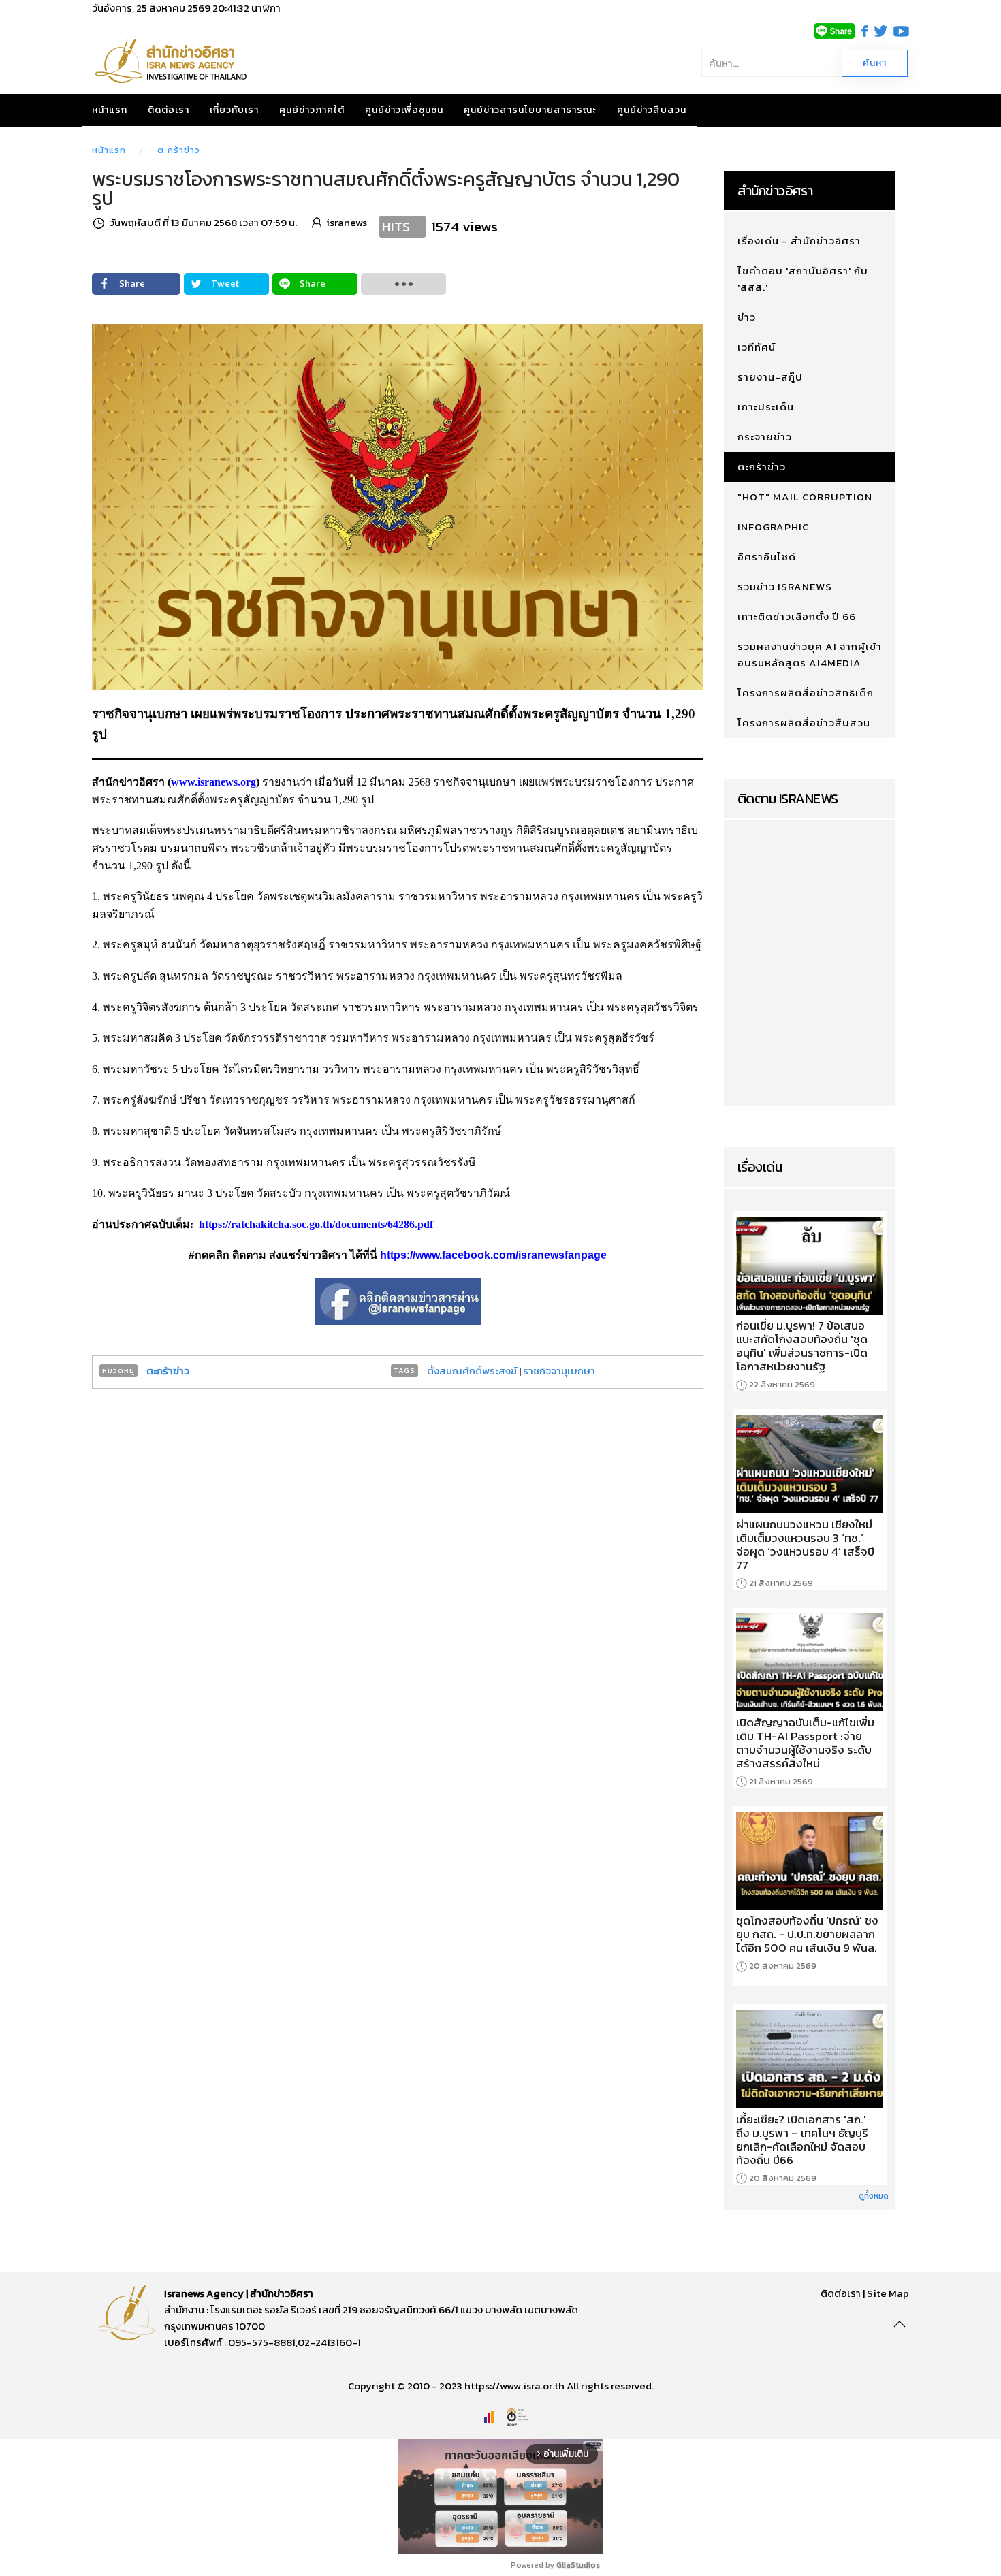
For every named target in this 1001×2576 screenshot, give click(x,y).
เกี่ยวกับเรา (234, 110)
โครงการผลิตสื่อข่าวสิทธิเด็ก (806, 693)
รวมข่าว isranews (785, 586)
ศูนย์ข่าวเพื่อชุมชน (404, 110)
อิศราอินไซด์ (767, 557)
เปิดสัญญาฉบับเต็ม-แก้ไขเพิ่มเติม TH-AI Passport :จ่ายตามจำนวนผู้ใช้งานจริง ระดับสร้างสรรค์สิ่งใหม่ (805, 1743)
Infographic (773, 527)
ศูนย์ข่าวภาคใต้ (312, 110)
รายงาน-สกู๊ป (770, 377)
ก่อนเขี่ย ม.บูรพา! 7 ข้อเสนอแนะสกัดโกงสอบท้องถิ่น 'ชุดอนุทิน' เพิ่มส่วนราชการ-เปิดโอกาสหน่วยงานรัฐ (802, 1346)
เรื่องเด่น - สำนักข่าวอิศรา (799, 241)
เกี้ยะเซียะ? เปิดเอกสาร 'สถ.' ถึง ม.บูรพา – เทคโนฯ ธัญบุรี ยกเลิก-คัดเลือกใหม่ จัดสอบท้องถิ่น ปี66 (802, 2140)
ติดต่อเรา (169, 110)
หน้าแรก (110, 110)
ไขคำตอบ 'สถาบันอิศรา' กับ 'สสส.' (803, 279)
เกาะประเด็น (766, 407)
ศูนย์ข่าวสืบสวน (652, 110)
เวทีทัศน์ (757, 347)
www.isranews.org (213, 782)
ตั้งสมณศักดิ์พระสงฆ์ (473, 1371)
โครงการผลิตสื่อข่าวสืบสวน (804, 723)
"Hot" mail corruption (805, 497)
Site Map (888, 2293)
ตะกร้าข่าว (179, 150)
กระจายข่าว (765, 437)
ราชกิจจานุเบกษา (559, 1371)
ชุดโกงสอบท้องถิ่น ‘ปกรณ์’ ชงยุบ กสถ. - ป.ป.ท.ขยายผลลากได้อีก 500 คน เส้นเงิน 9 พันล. (807, 1934)
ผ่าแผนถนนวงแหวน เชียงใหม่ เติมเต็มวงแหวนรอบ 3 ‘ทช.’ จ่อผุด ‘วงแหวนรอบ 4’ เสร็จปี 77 (805, 1545)
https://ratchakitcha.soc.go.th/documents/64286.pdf (316, 1224)
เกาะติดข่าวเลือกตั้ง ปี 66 (797, 616)
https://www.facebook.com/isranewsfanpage (493, 1255)
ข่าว (747, 317)
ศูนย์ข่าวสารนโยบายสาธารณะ (530, 110)
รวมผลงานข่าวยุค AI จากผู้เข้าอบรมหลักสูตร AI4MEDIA (810, 655)
